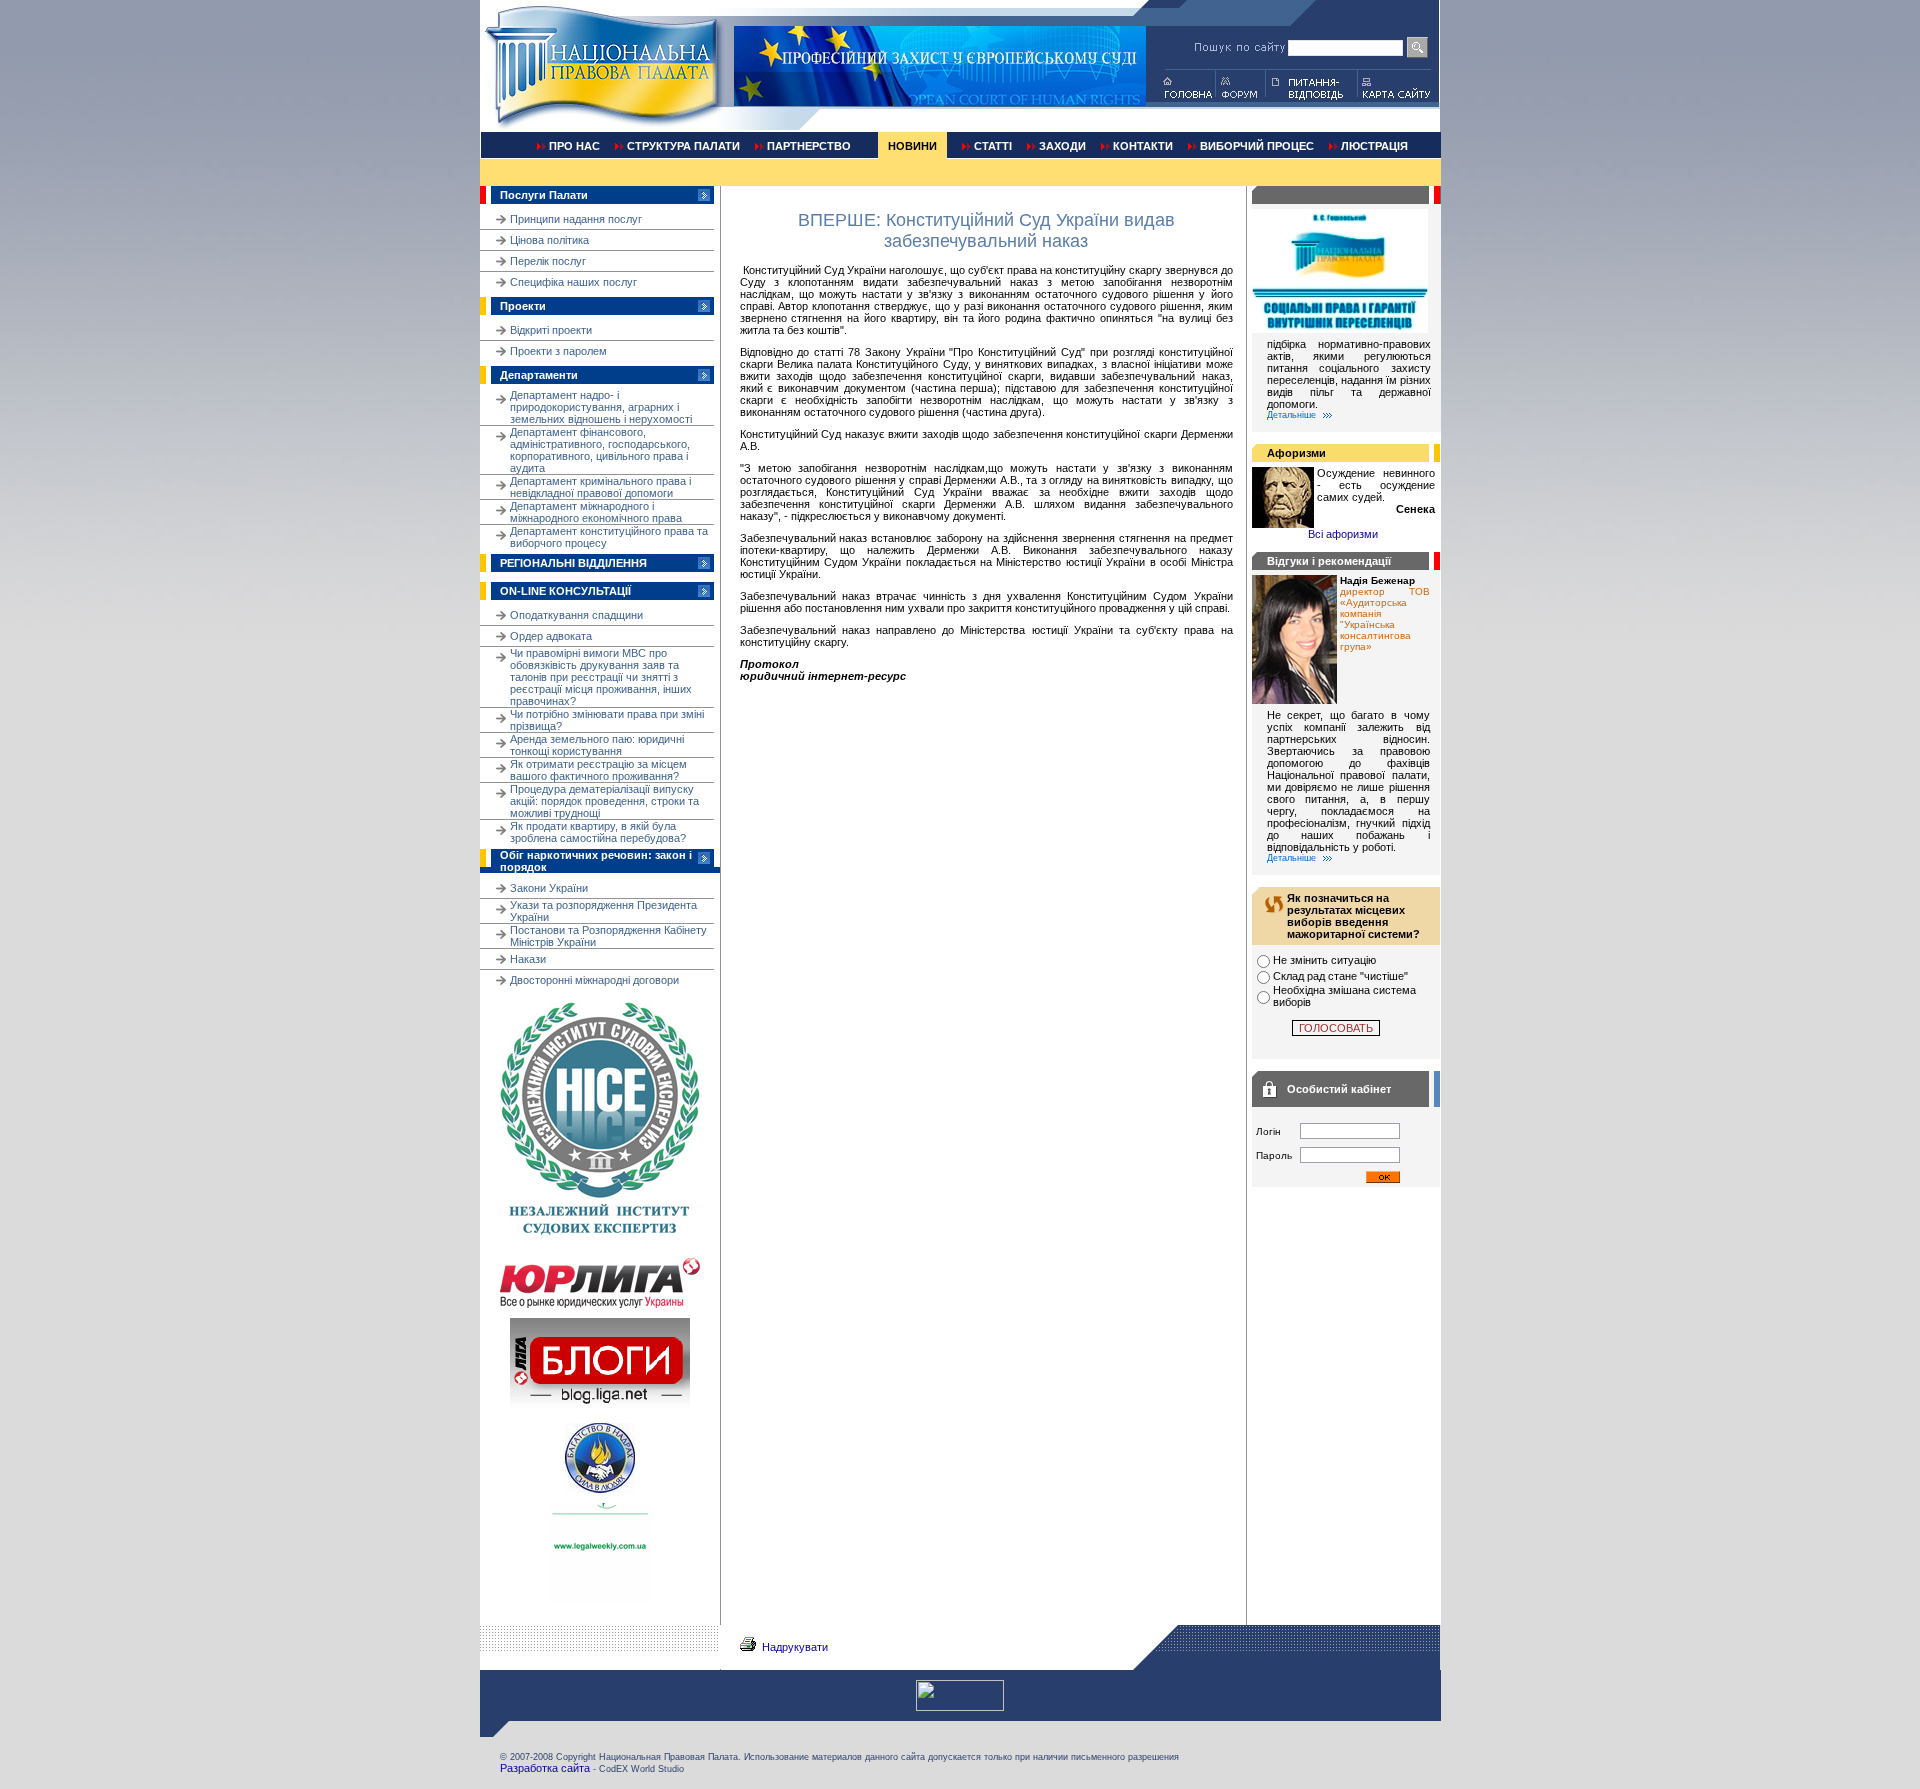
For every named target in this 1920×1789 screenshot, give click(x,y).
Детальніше (1291, 415)
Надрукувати (795, 1647)
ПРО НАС (574, 146)
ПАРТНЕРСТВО (809, 146)
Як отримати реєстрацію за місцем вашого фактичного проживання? (598, 770)
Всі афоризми (1343, 534)
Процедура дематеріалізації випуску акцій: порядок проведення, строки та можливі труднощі (604, 801)
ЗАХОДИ (1062, 146)
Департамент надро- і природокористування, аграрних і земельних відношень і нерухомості (601, 407)
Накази (528, 959)
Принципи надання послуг (576, 219)
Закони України (549, 888)
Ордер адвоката (551, 636)
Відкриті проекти (551, 330)
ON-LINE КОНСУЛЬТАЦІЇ (565, 591)
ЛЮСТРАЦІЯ (1374, 146)
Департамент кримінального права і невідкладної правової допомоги (600, 487)
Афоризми (1296, 453)
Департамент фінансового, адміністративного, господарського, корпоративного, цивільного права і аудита (600, 450)
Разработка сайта (545, 1768)
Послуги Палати (544, 195)
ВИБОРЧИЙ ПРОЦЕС (1257, 146)
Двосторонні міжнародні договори (594, 980)
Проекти (523, 306)
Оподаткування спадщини (576, 615)
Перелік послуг (548, 261)
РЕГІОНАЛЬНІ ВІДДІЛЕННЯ (573, 563)
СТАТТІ (993, 146)
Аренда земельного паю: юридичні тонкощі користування (597, 745)
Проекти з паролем (558, 351)
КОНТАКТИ (1143, 146)
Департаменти (539, 375)
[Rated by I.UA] (960, 1707)
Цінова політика (549, 240)
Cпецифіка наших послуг (573, 282)
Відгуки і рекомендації (1329, 561)
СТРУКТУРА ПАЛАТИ (683, 146)
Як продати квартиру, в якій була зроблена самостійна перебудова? (598, 832)
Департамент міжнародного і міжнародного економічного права (596, 512)
